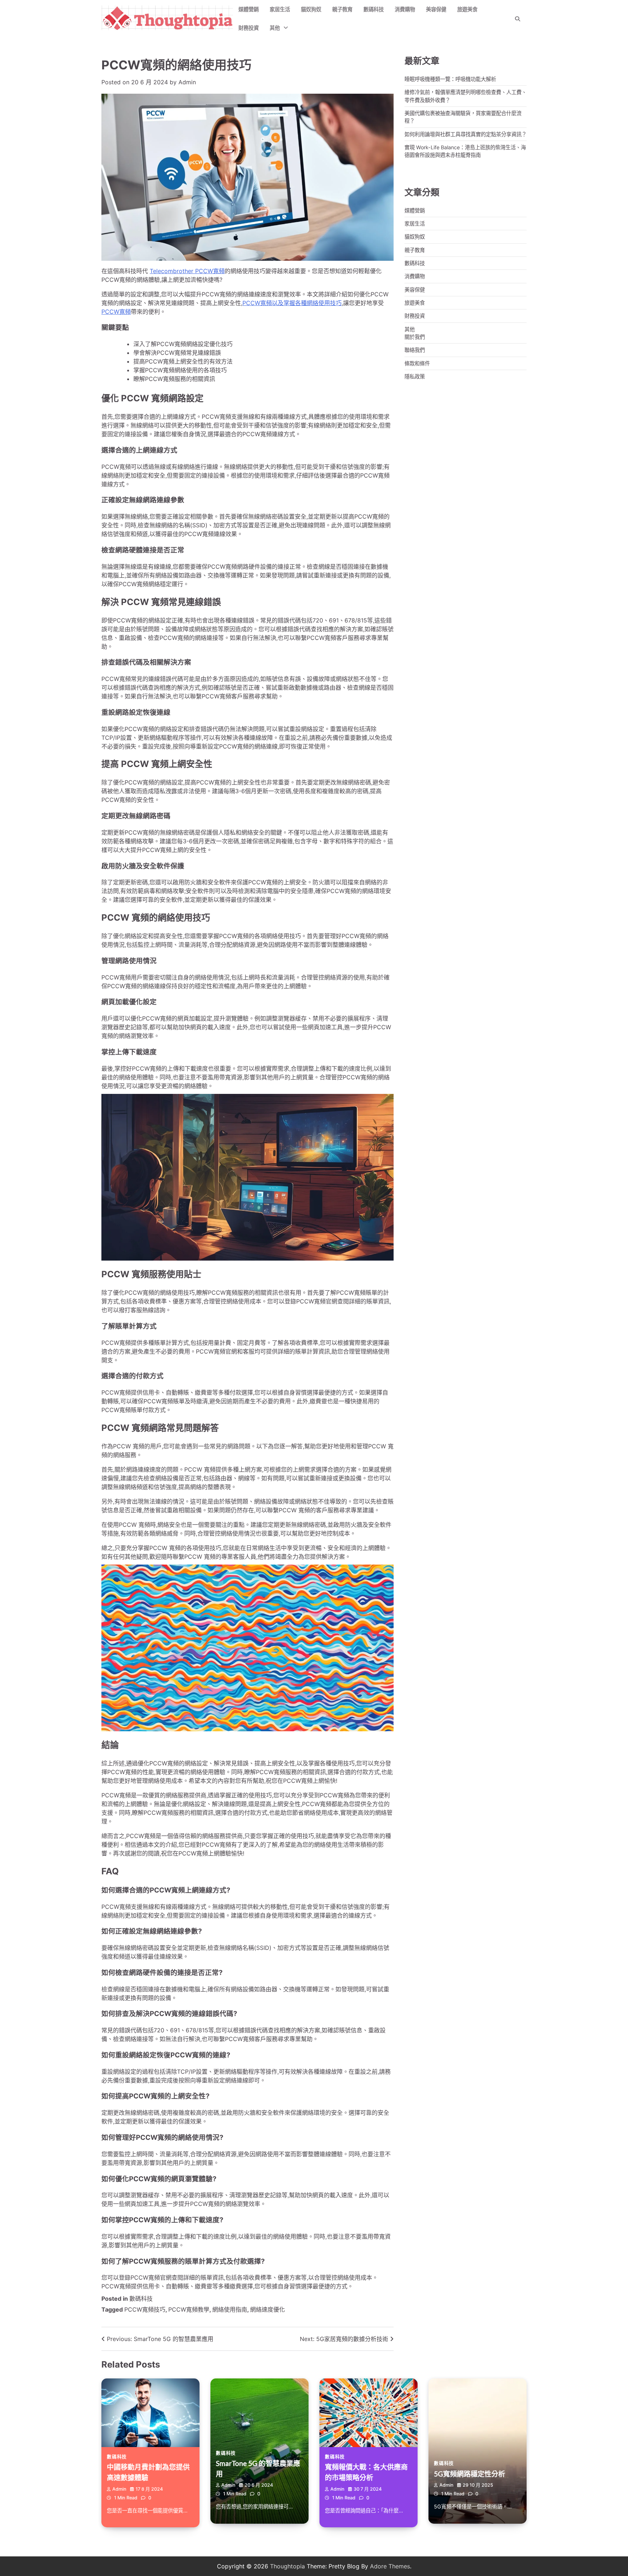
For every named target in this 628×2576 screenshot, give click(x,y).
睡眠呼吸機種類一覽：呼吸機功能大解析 (450, 79)
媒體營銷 (249, 9)
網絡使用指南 (230, 2309)
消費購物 (405, 9)
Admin (187, 82)
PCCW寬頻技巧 (145, 2309)
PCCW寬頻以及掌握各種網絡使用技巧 (292, 303)
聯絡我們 (415, 350)
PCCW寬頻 (116, 312)
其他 (275, 28)
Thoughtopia (287, 2566)
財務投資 (249, 28)
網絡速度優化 (267, 2309)
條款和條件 (417, 363)
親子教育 (342, 9)
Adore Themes (390, 2566)
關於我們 (415, 336)
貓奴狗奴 (311, 9)
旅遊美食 (467, 9)
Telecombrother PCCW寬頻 (187, 271)
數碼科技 (374, 9)
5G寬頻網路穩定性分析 (470, 2474)
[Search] (518, 19)
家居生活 (280, 9)
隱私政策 (415, 376)
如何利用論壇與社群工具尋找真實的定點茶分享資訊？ (466, 134)
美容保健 (436, 9)
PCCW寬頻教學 (189, 2309)
